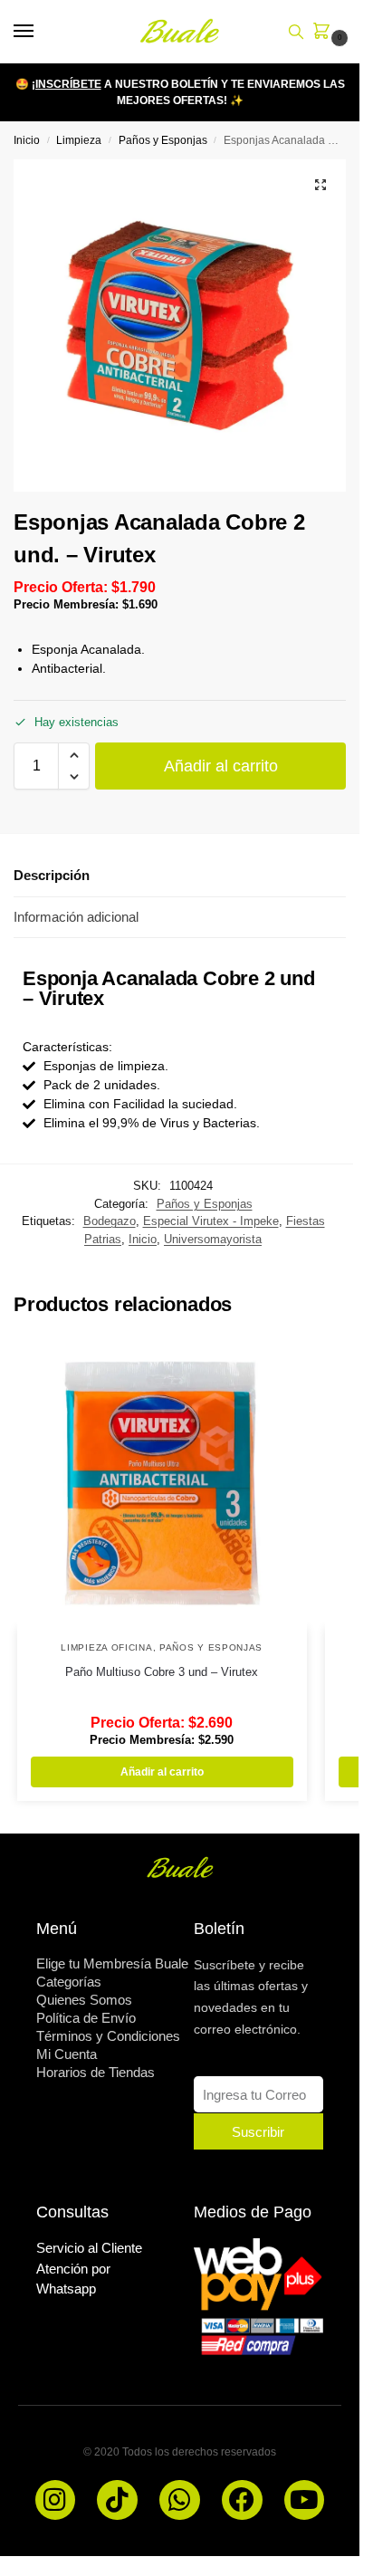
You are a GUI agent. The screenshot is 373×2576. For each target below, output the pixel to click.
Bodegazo (110, 1221)
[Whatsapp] (180, 2500)
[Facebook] (242, 2500)
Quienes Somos (84, 2000)
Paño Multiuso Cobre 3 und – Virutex (162, 1672)
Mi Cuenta (67, 2054)
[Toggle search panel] (296, 32)
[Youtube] (305, 2500)
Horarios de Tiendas (96, 2072)
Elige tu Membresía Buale (112, 1963)
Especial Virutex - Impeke (211, 1221)
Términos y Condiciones (108, 2036)
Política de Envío (86, 2018)
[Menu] (41, 32)
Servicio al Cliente (89, 2248)
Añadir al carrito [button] (162, 1772)
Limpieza (79, 140)
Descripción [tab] (52, 875)
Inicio (27, 140)
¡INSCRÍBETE (67, 84)
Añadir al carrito (221, 766)
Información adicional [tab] (76, 917)
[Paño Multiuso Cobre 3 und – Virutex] (162, 1483)
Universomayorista (213, 1239)
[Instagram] (56, 2500)
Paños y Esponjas (163, 140)
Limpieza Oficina (106, 1647)
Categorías (69, 1982)
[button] (325, 33)
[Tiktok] (117, 2500)
